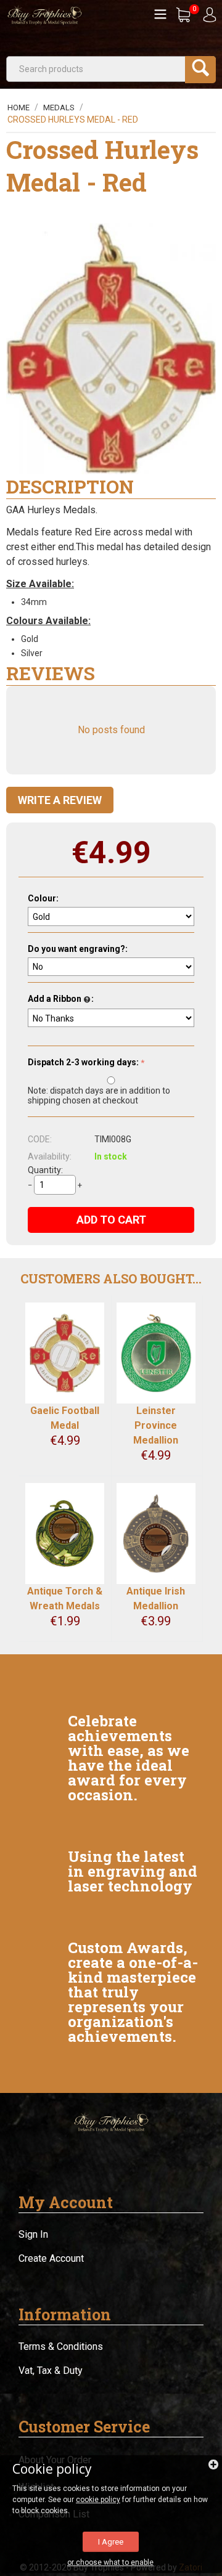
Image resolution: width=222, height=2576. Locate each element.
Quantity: (45, 1170)
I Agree (111, 2542)
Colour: (43, 898)
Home (18, 108)
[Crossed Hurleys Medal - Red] (111, 349)
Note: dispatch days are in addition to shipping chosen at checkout (99, 1095)
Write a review (60, 800)
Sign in (33, 2234)
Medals (59, 108)
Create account (51, 2258)
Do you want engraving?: (78, 949)
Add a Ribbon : (61, 999)
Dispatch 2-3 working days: (83, 1062)
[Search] (200, 70)
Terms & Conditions (61, 2346)
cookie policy (98, 2500)
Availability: (50, 1156)
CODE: (40, 1139)
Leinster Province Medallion (156, 1425)
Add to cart (111, 1220)
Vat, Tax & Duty (51, 2371)
